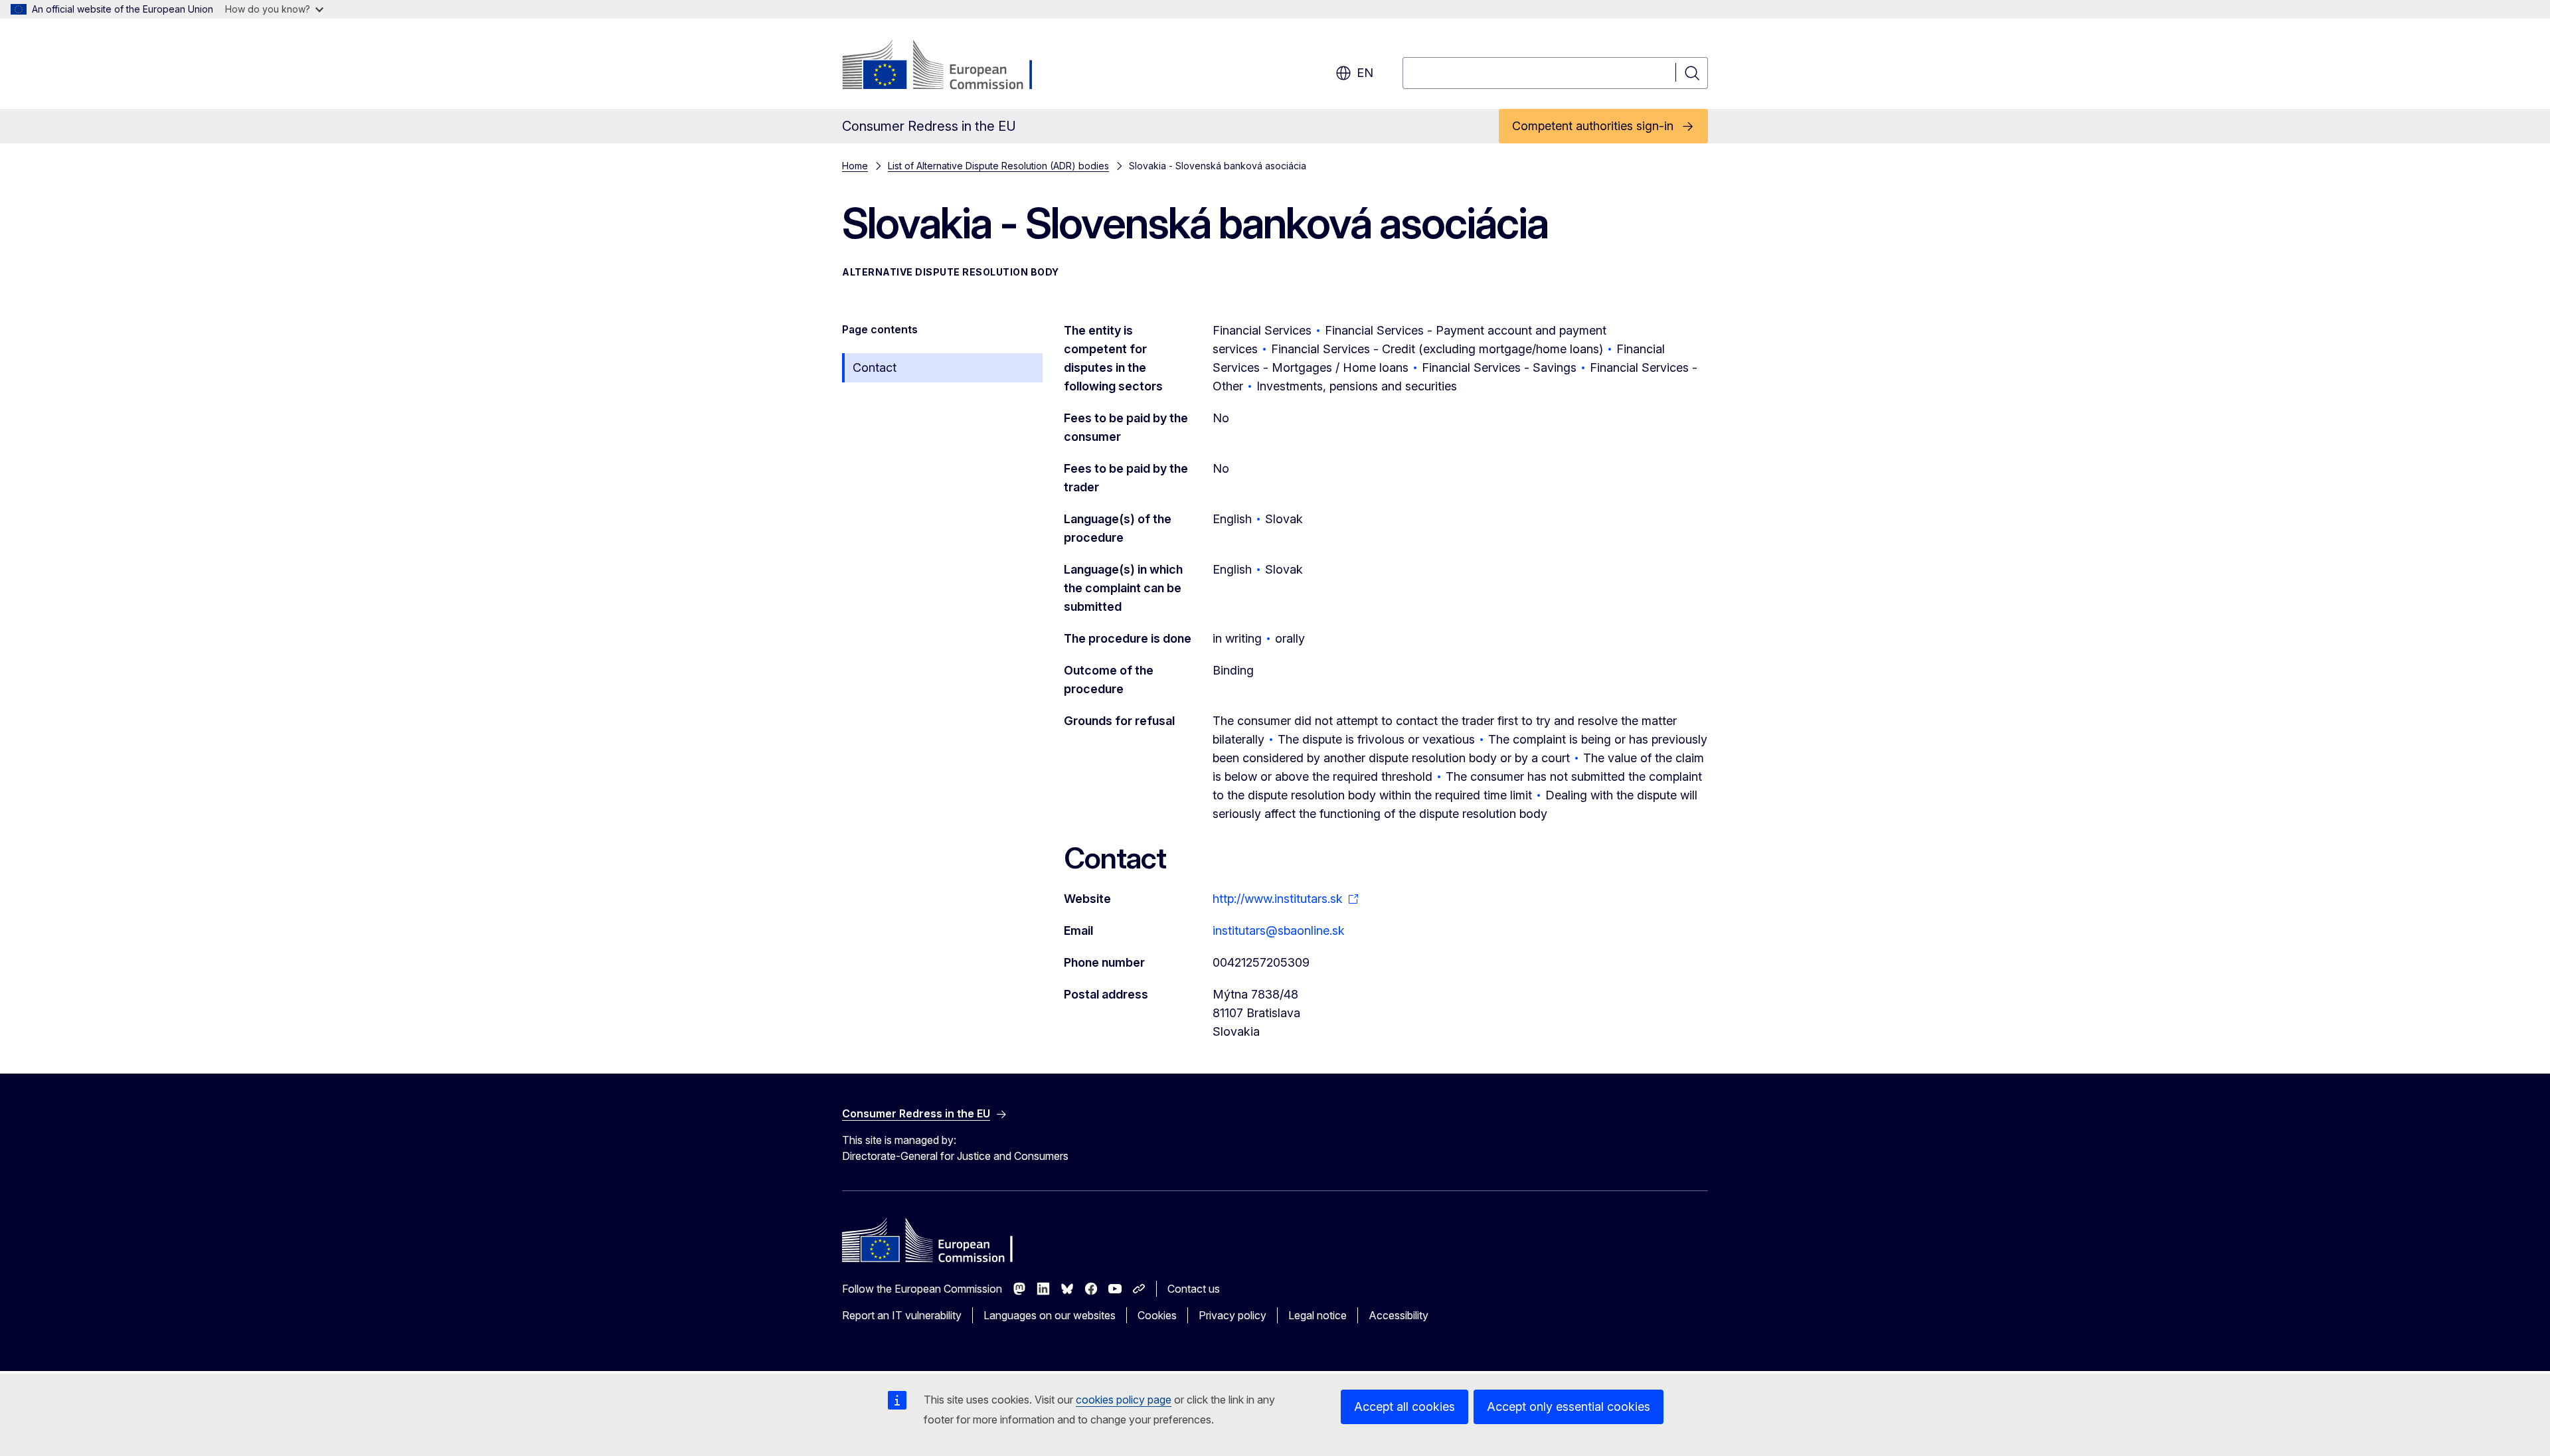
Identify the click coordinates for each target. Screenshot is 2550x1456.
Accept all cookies (1404, 1407)
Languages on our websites (1050, 1315)
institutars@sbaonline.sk (1279, 930)
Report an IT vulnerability (902, 1315)
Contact (875, 367)
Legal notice (1317, 1315)
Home (855, 166)
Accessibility (1399, 1315)
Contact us (1194, 1289)
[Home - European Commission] (949, 66)
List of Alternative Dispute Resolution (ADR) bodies (998, 166)
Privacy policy (1232, 1315)
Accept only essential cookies (1569, 1407)
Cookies (1157, 1315)
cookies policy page (1124, 1400)
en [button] (1365, 73)
